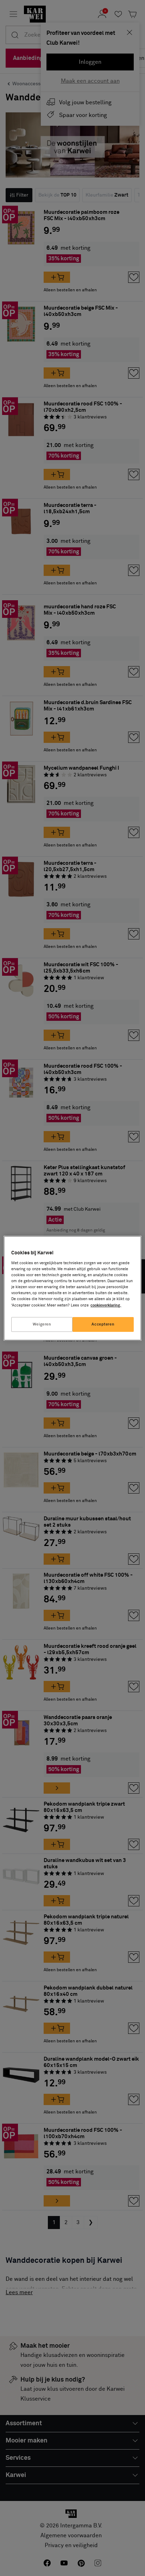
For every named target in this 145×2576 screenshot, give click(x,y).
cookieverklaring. (106, 1305)
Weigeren (42, 1324)
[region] (72, 1288)
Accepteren (103, 1324)
